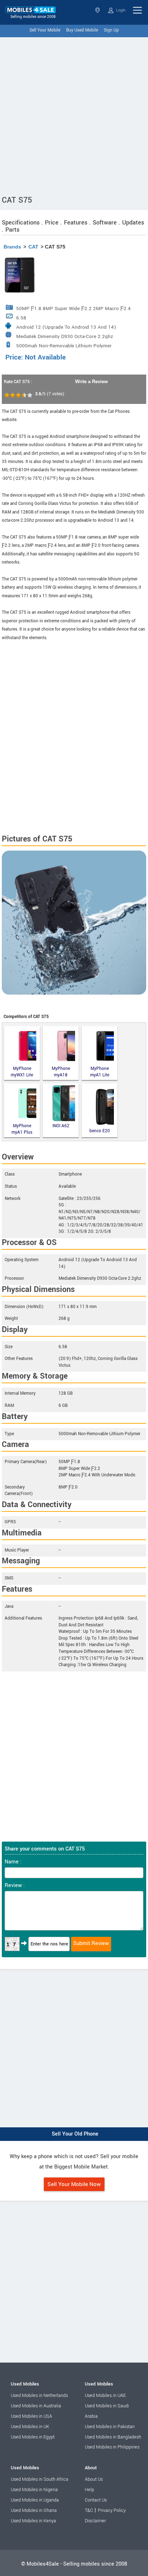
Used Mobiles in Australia (36, 2406)
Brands (12, 247)
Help (89, 2490)
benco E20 (100, 1131)
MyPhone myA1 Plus (22, 1129)
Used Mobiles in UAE (105, 2396)
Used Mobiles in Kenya (33, 2521)
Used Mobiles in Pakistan (110, 2427)
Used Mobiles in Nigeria (34, 2490)
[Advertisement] (74, 115)
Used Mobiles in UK (30, 2427)
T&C (89, 2510)
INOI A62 (61, 1126)
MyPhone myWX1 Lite (22, 1072)
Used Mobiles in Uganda (35, 2500)
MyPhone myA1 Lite (100, 1072)
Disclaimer (95, 2521)
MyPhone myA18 (61, 1072)
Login (120, 10)
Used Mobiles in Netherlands (39, 2396)
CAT (33, 247)
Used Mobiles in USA (31, 2416)
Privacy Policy (112, 2510)
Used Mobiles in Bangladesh (113, 2437)
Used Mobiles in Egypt (33, 2437)
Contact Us (96, 2500)
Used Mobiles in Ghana (34, 2510)
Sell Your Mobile (45, 30)
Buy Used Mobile (82, 30)
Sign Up (111, 30)
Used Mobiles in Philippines (112, 2447)
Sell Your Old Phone (75, 2134)
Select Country (98, 10)
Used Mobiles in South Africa (40, 2479)
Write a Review (91, 382)
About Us (94, 2479)
